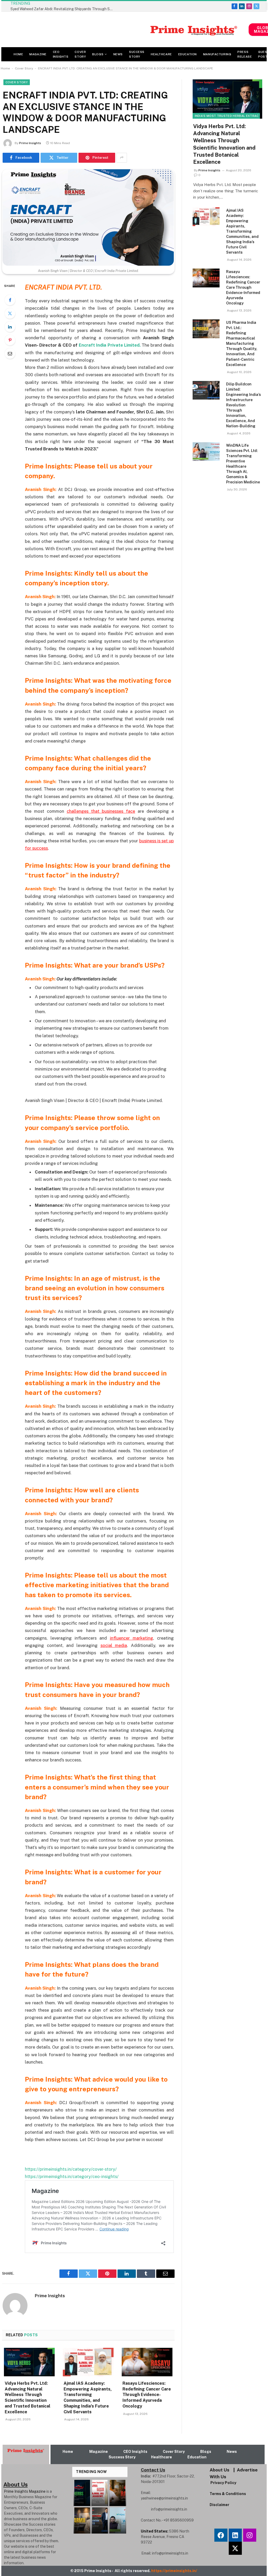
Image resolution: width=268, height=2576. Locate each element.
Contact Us (153, 2470)
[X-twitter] (235, 2548)
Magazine (38, 54)
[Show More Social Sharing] (122, 158)
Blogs (98, 54)
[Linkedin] (235, 2535)
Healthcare (161, 54)
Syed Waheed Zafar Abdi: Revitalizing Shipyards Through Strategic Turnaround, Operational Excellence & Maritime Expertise (63, 9)
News (118, 54)
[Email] (10, 353)
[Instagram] (250, 2535)
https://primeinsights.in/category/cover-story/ (71, 2169)
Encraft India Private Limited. (110, 345)
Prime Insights (30, 143)
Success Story (137, 54)
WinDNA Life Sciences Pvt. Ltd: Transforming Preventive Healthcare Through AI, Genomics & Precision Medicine (243, 464)
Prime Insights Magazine (25, 2491)
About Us (219, 2470)
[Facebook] (10, 300)
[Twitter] (10, 313)
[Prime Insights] (125, 30)
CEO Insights (61, 54)
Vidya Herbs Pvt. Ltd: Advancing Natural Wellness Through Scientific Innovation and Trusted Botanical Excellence (27, 2398)
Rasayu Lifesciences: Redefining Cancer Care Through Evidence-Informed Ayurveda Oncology (147, 2395)
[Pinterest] (10, 340)
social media (114, 1645)
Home (18, 54)
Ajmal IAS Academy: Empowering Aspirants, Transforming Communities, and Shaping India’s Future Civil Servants (88, 2398)
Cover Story (80, 54)
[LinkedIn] (10, 327)
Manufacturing (217, 54)
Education (188, 54)
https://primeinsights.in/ (175, 2571)
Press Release (245, 54)
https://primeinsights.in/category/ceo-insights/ (72, 2176)
